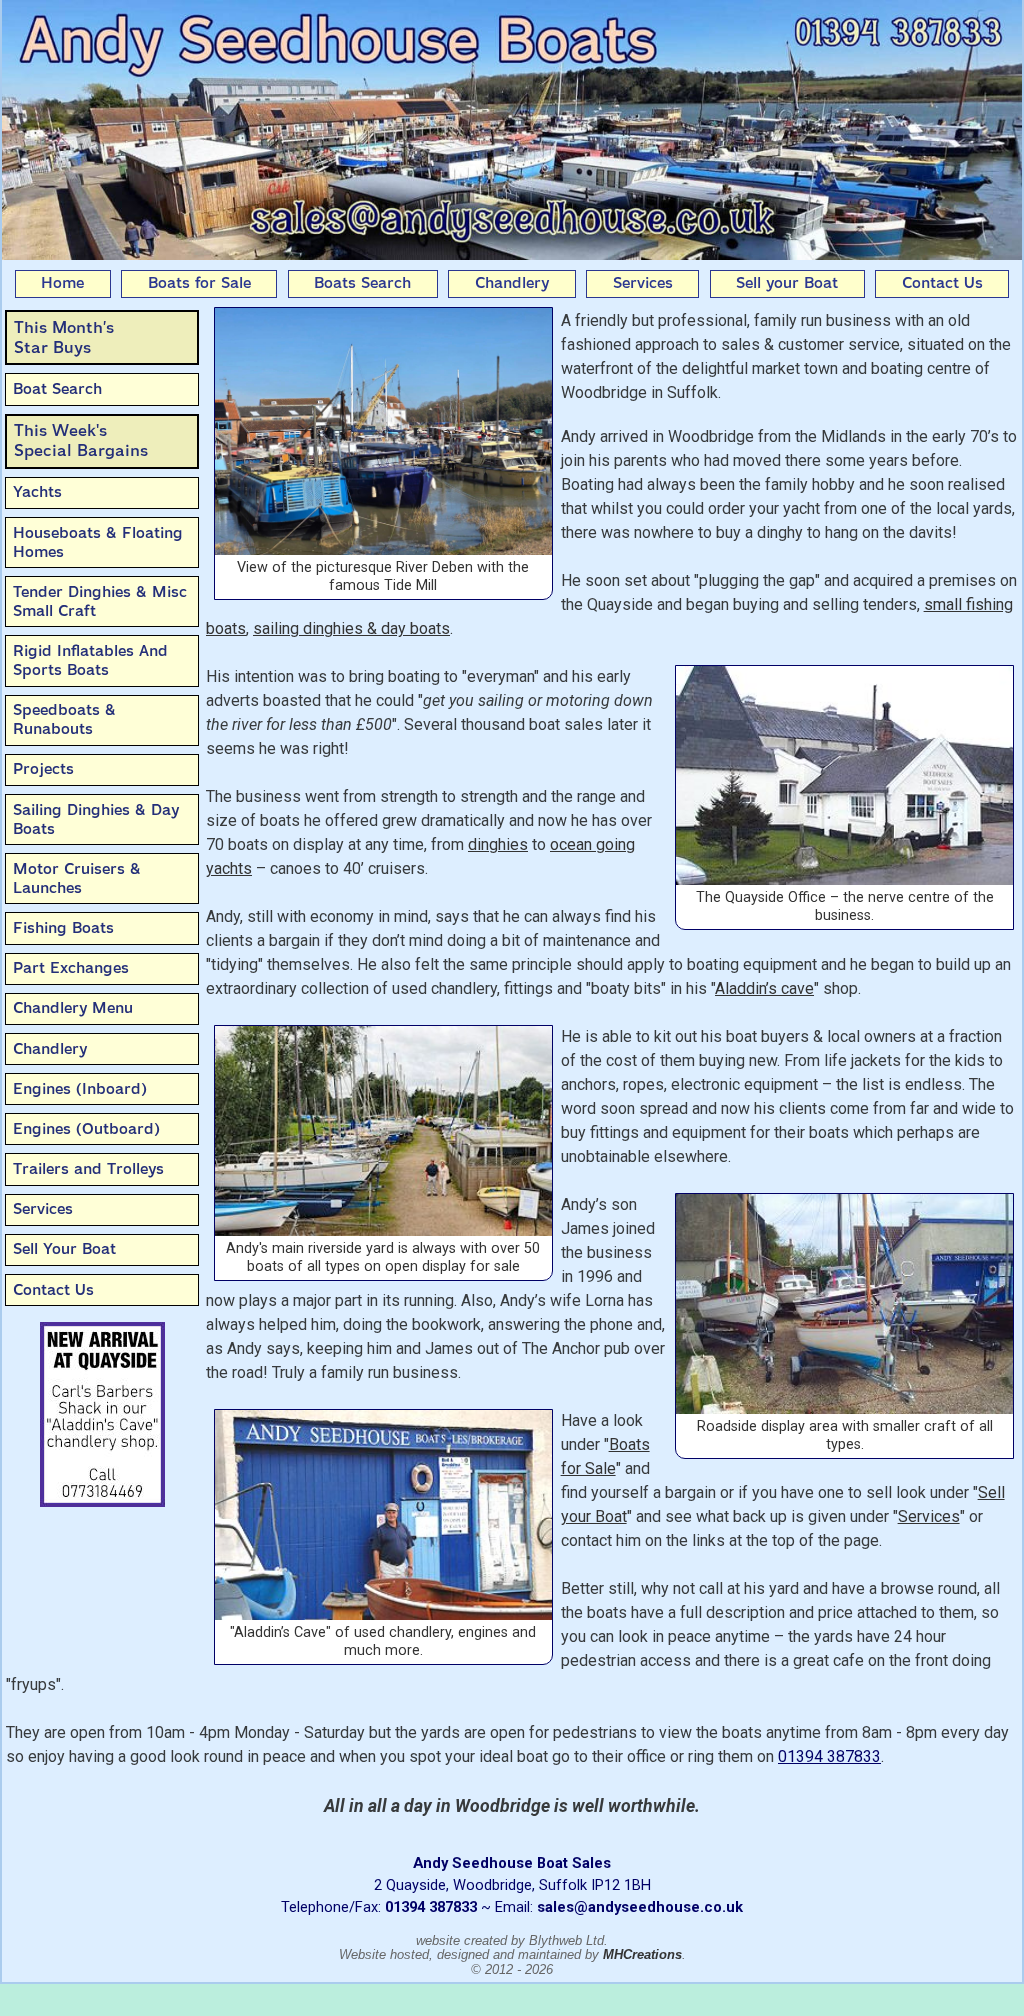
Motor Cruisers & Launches (77, 878)
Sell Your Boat (64, 1249)
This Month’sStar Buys (64, 337)
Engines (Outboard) (86, 1129)
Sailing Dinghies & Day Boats (96, 819)
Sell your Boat (787, 283)
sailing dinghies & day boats (351, 628)
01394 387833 (829, 1756)
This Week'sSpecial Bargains (81, 440)
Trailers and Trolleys (88, 1169)
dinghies (498, 844)
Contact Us (942, 283)
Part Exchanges (71, 968)
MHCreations (642, 1954)
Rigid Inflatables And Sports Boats (90, 660)
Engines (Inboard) (80, 1089)
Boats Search (362, 283)
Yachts (37, 492)
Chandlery (512, 283)
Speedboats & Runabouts (64, 719)
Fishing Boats (63, 928)
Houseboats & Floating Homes (98, 542)
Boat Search (57, 389)
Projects (43, 769)
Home (62, 283)
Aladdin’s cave (764, 988)
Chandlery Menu (73, 1008)
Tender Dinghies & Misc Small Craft (100, 601)
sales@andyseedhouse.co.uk (640, 1907)
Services (643, 283)
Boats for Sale (199, 283)
